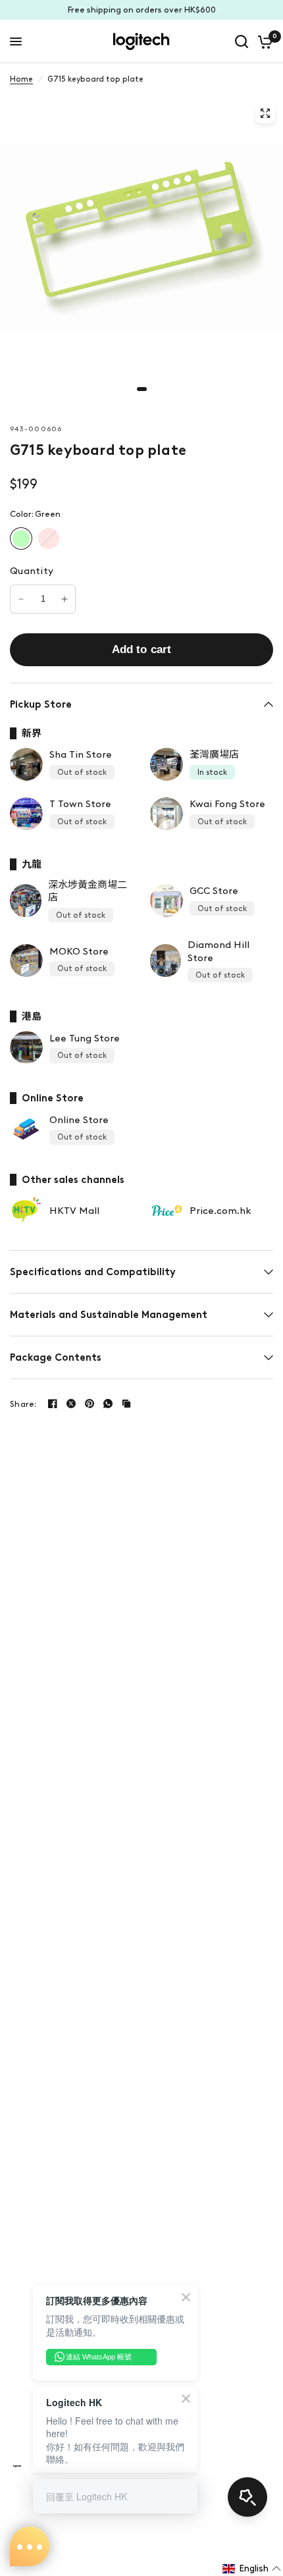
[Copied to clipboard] (126, 1404)
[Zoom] (265, 113)
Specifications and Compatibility (93, 1272)
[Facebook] (53, 1404)
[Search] (242, 41)
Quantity (32, 571)
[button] (252, 2569)
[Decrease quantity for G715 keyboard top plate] (21, 599)
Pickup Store (41, 704)
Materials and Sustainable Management (109, 1315)
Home (21, 79)
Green (21, 539)
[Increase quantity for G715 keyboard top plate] (64, 599)
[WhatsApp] (108, 1404)
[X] (71, 1404)
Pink (49, 539)
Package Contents (56, 1357)
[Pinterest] (90, 1404)
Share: (23, 1404)
